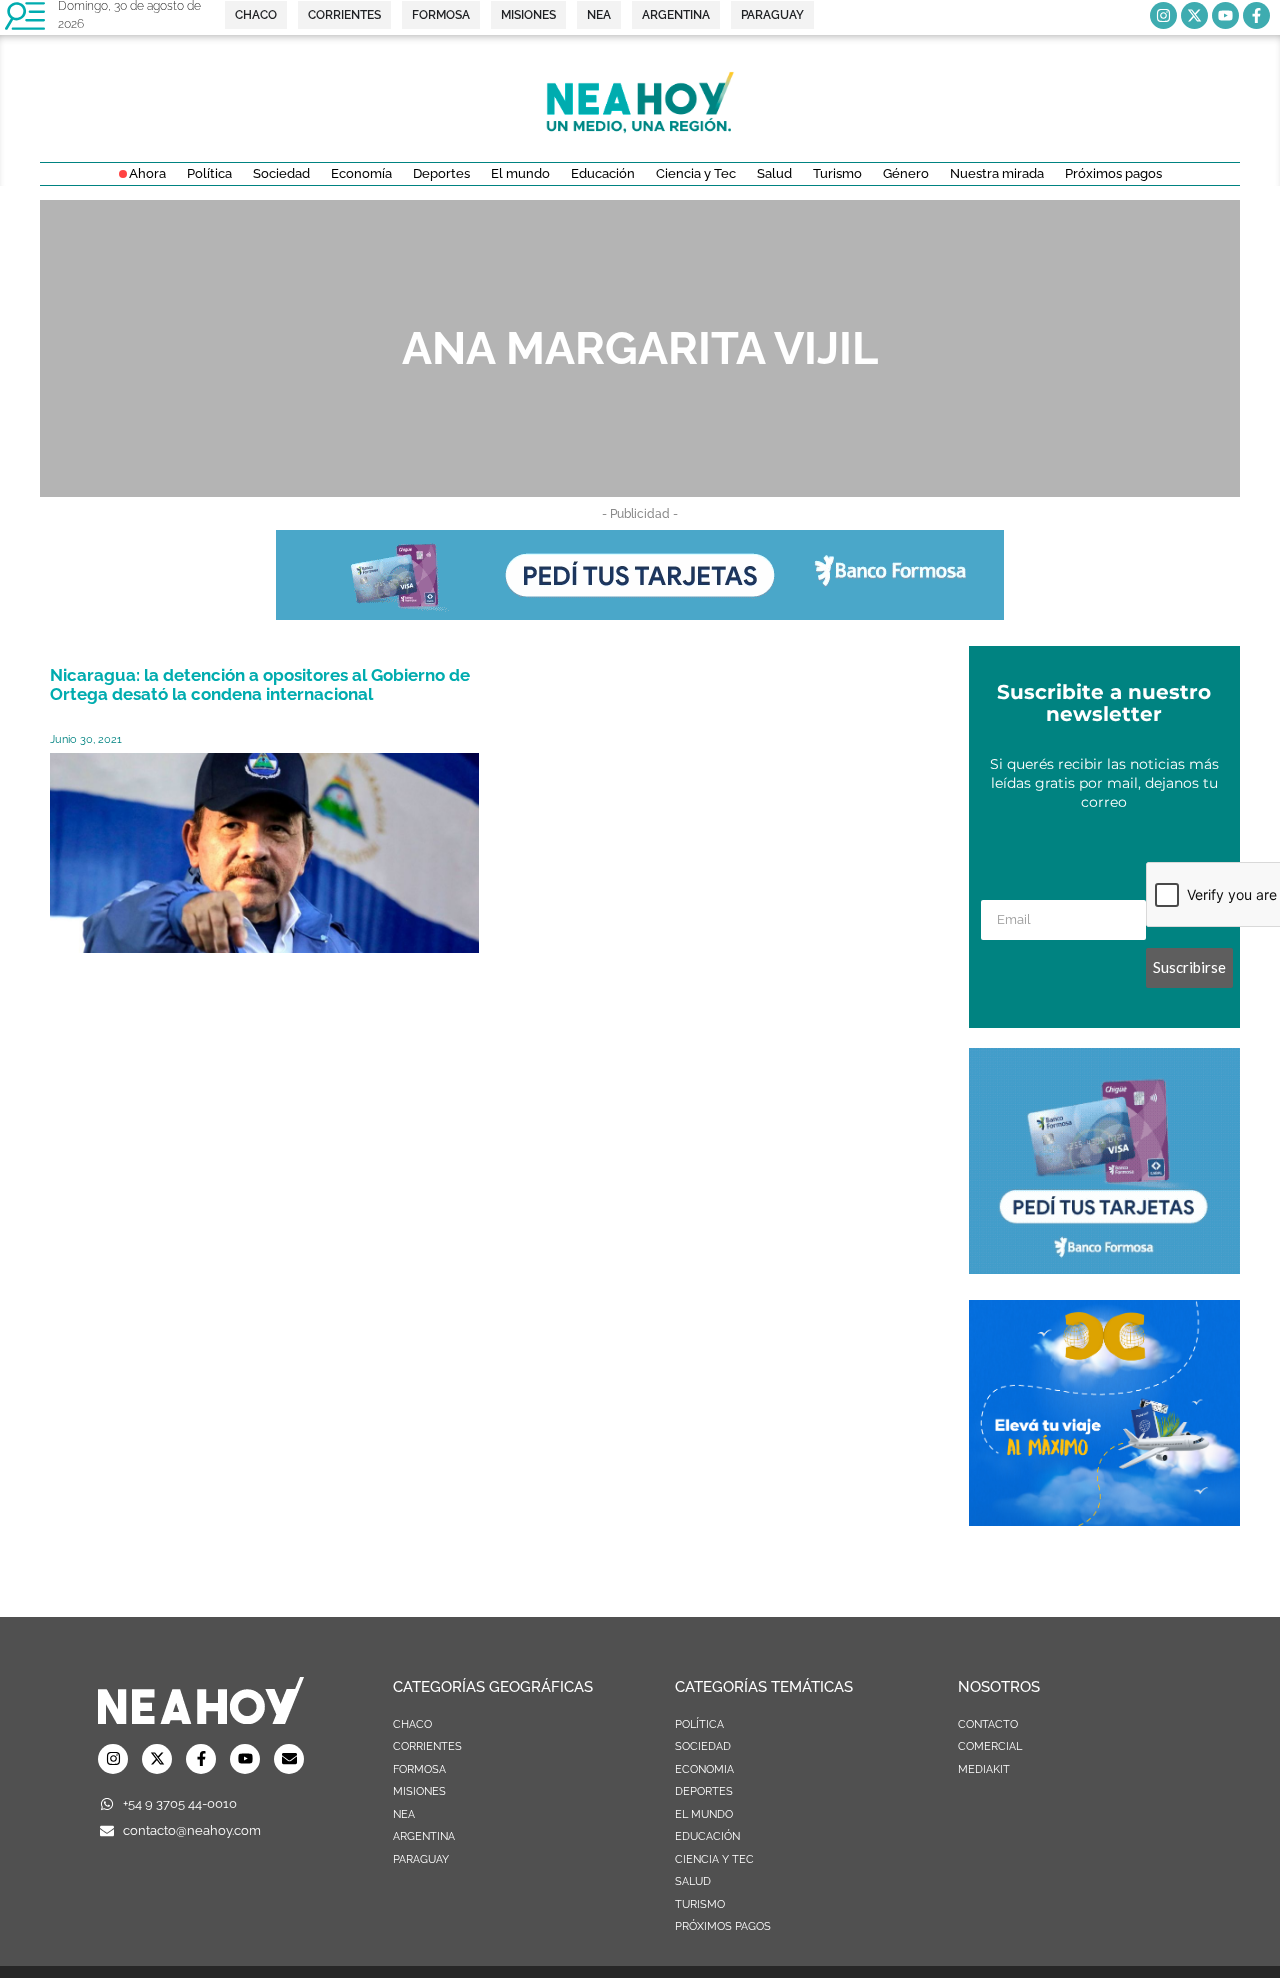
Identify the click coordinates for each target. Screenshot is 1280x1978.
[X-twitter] (1194, 15)
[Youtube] (1225, 15)
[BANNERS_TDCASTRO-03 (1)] (1104, 1520)
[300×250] (1104, 1268)
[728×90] (640, 614)
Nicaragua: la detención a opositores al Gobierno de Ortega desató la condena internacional (260, 684)
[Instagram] (1163, 15)
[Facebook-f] (1256, 15)
